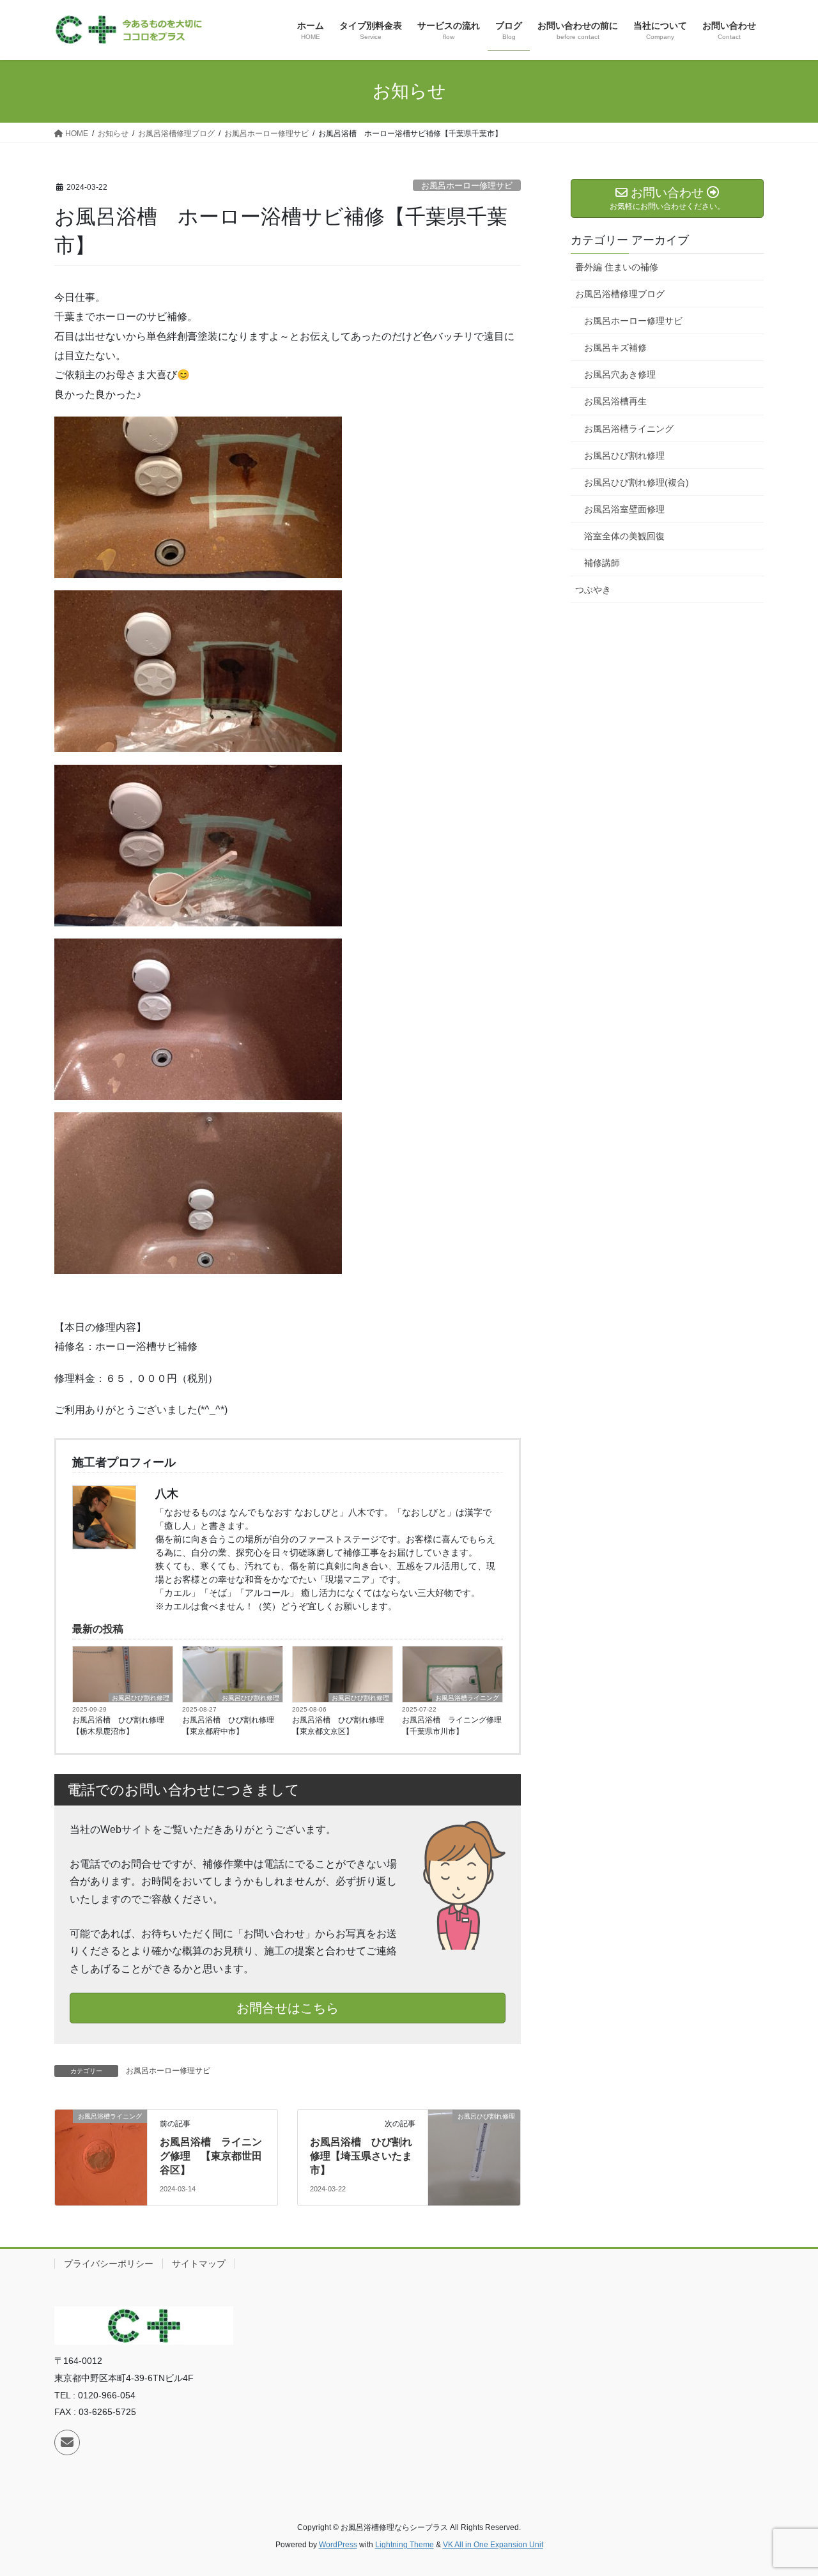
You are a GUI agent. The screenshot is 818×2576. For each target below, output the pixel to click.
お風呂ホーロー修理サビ (467, 186)
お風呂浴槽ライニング (467, 1698)
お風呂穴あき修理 (620, 374)
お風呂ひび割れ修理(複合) (637, 482)
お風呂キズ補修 (615, 348)
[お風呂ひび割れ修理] (474, 2157)
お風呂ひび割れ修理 (141, 1698)
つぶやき (593, 590)
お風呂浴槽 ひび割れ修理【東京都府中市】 (228, 1726)
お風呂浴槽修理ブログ (620, 294)
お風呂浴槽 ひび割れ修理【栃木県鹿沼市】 (118, 1726)
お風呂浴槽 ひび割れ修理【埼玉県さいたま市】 (361, 2156)
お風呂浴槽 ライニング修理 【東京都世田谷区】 (211, 2156)
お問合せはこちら (288, 2008)
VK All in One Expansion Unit (493, 2545)
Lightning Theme (405, 2545)
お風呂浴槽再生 (615, 401)
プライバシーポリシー (109, 2264)
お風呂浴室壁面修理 (624, 509)
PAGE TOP (786, 2488)
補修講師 (602, 563)
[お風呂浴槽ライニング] (101, 2157)
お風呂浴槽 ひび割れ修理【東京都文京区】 (338, 1726)
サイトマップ (199, 2264)
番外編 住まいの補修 (617, 267)
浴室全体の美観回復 (624, 536)
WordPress (338, 2545)
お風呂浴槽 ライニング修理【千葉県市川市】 (452, 1726)
